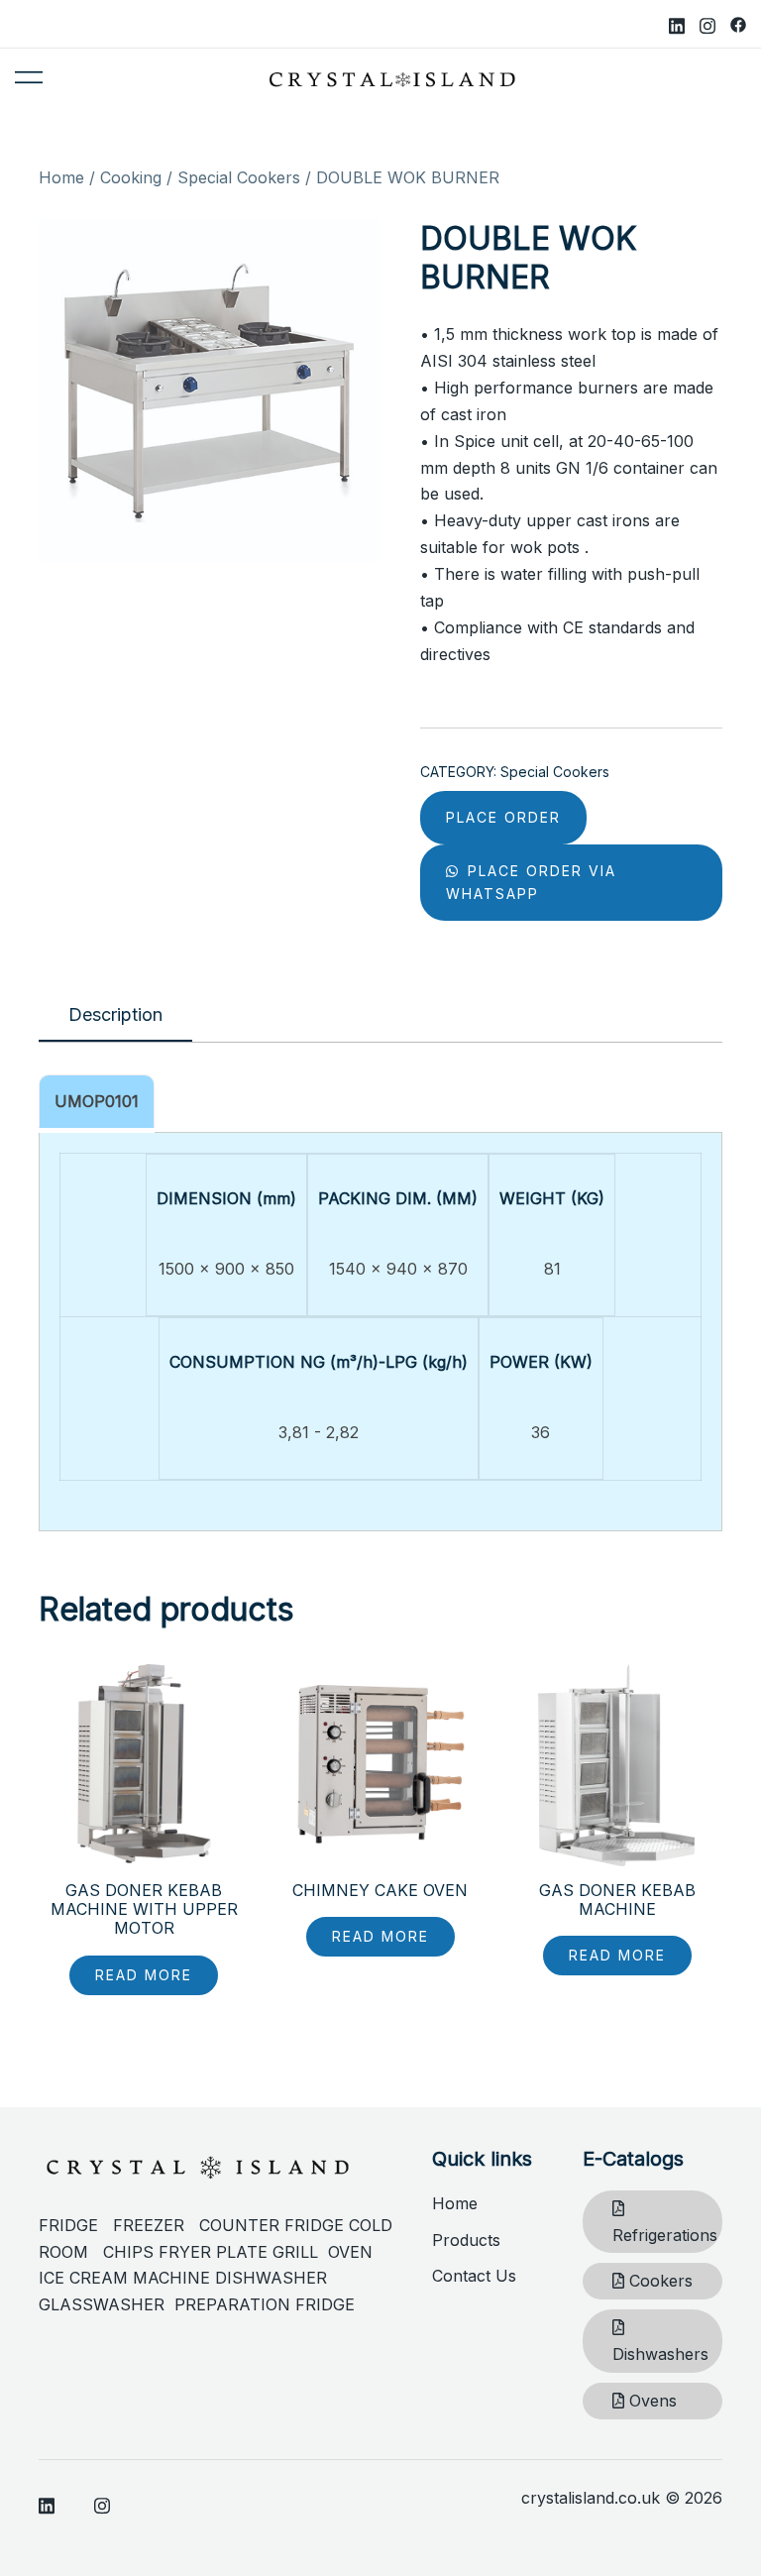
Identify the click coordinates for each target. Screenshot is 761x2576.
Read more (144, 1975)
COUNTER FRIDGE (274, 2225)
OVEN (350, 2252)
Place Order (503, 817)
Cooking (131, 177)
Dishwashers (660, 2354)
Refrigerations (665, 2235)
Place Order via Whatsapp (531, 883)
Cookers (658, 2281)
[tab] (115, 1016)
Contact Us (474, 2276)
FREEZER (149, 2225)
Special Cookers (239, 177)
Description (115, 1014)
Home (61, 177)
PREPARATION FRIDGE (265, 2304)
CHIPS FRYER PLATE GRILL (216, 2252)
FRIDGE (76, 2225)
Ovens (651, 2401)
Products (466, 2240)
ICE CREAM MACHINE (124, 2278)
